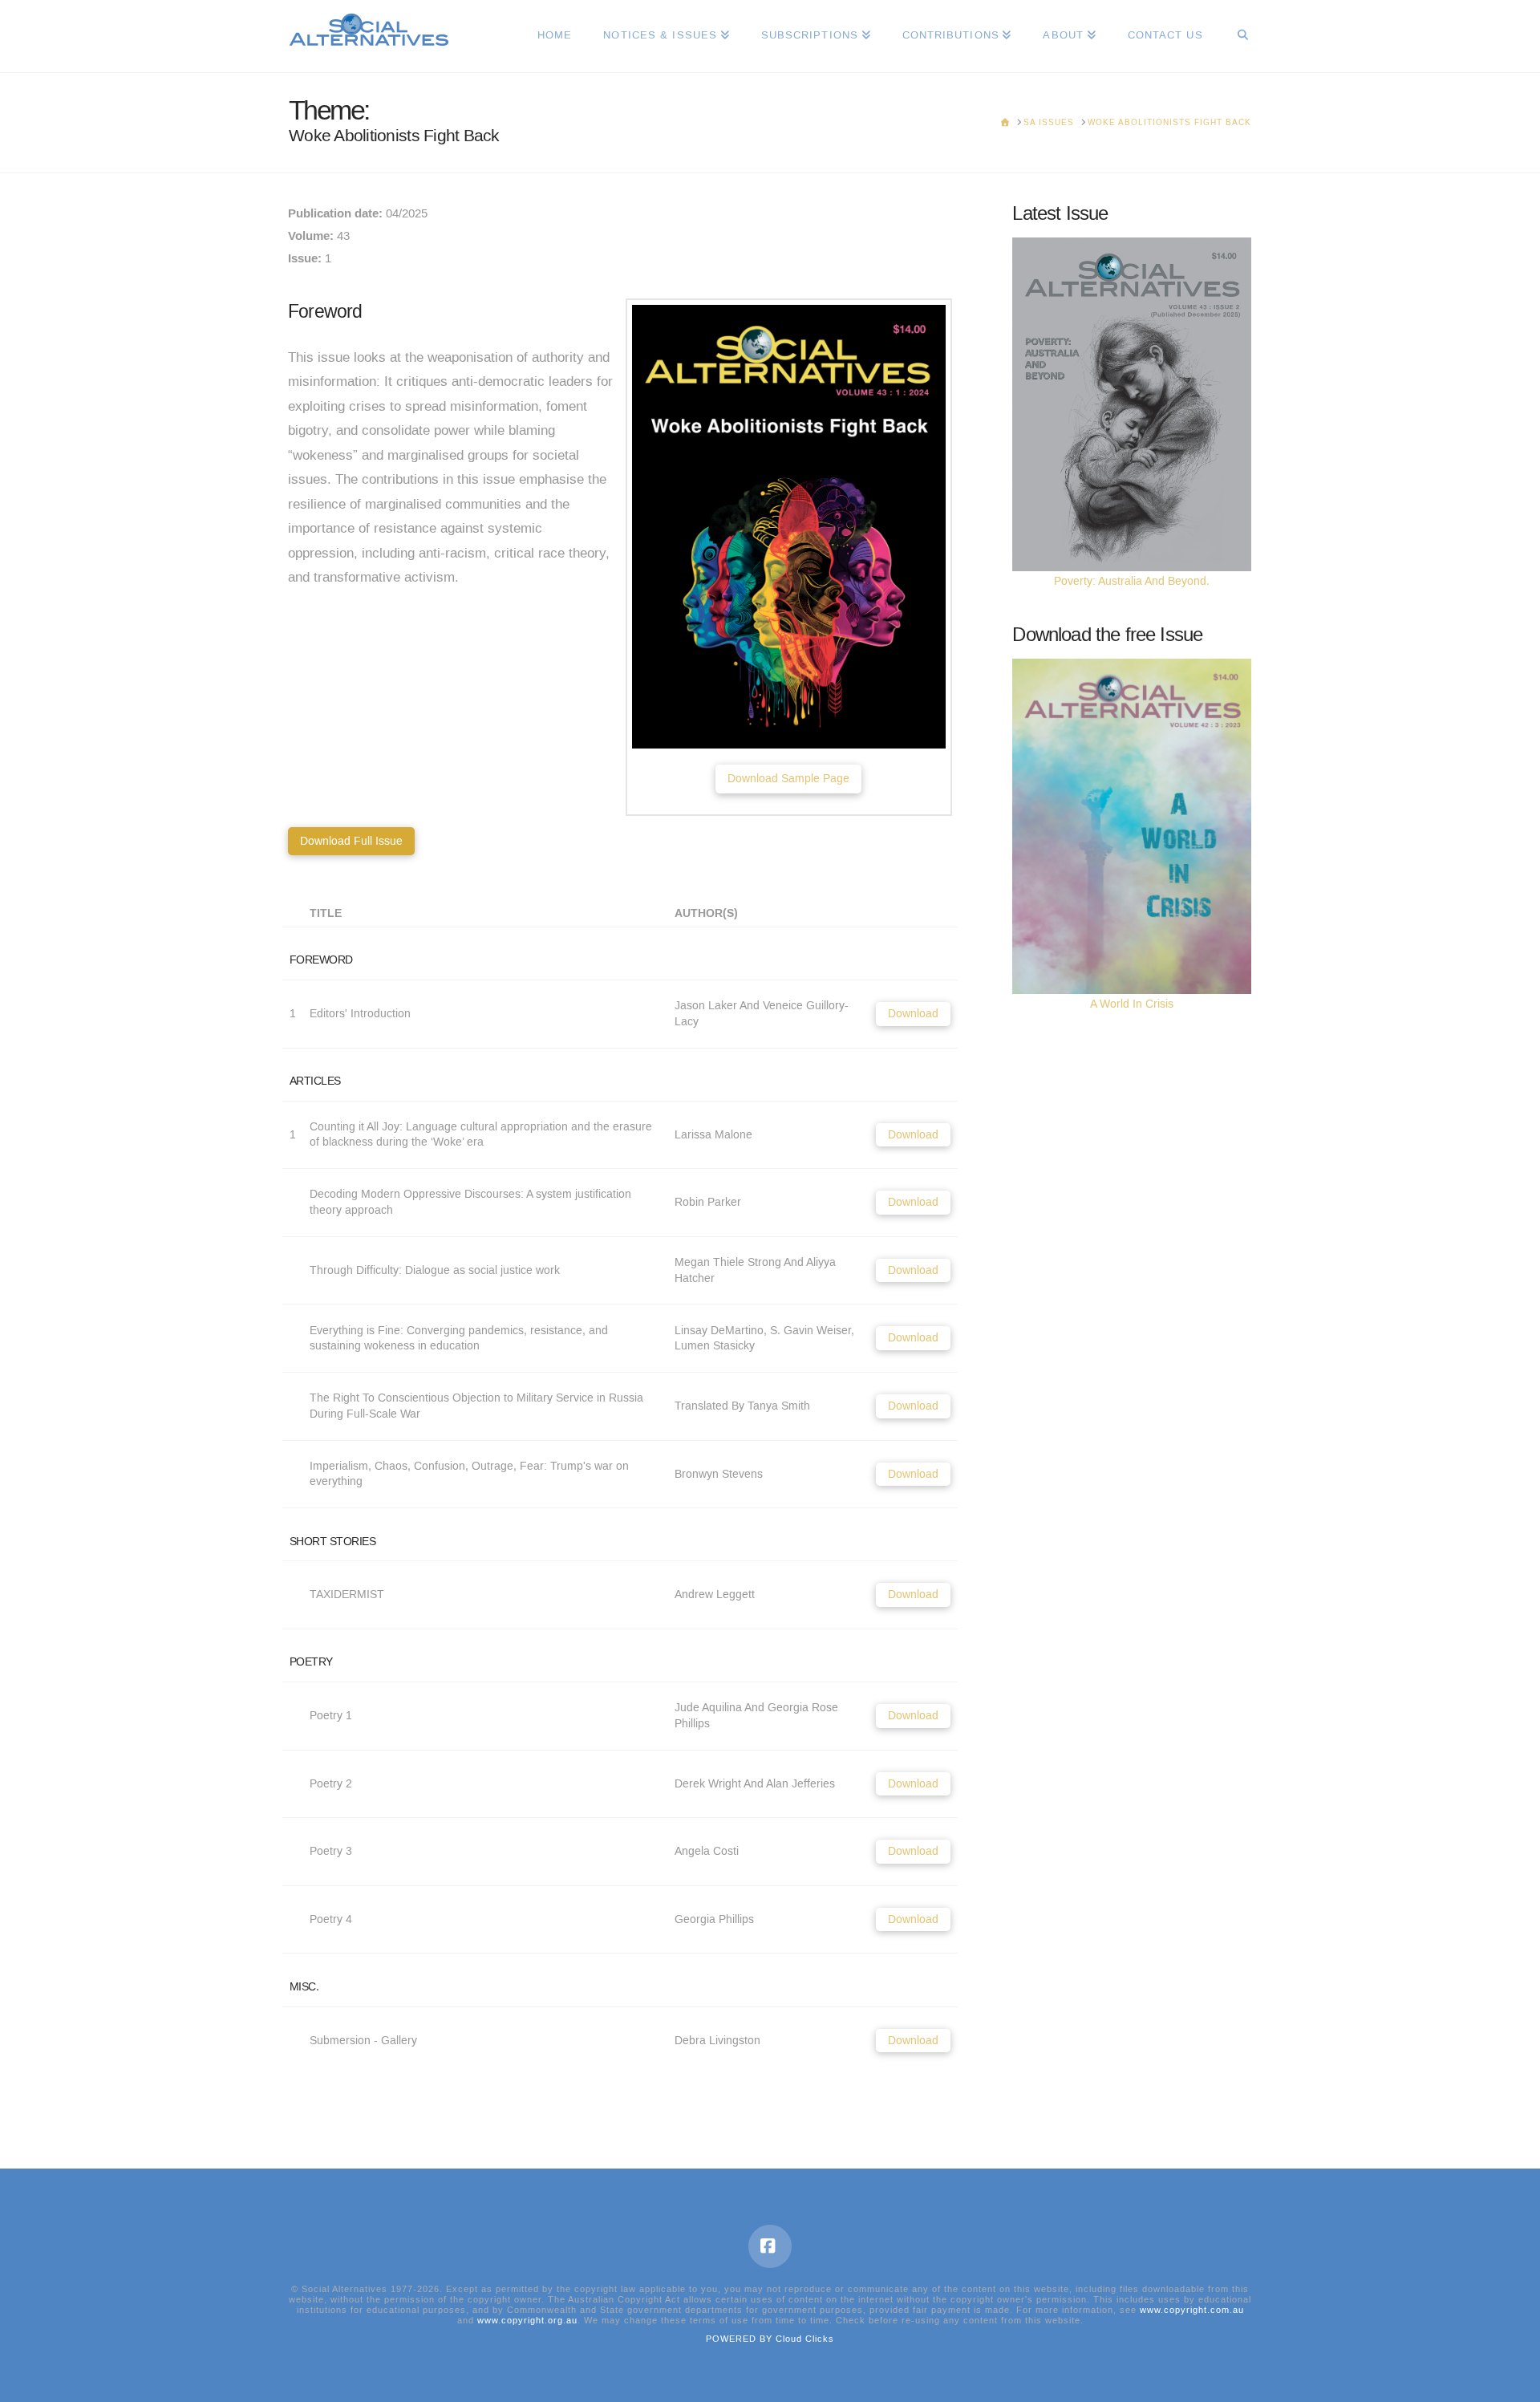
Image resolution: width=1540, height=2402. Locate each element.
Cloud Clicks (805, 2339)
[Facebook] (770, 2246)
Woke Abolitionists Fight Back (394, 136)
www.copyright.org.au (527, 2321)
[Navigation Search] (1235, 36)
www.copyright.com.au (1192, 2310)
